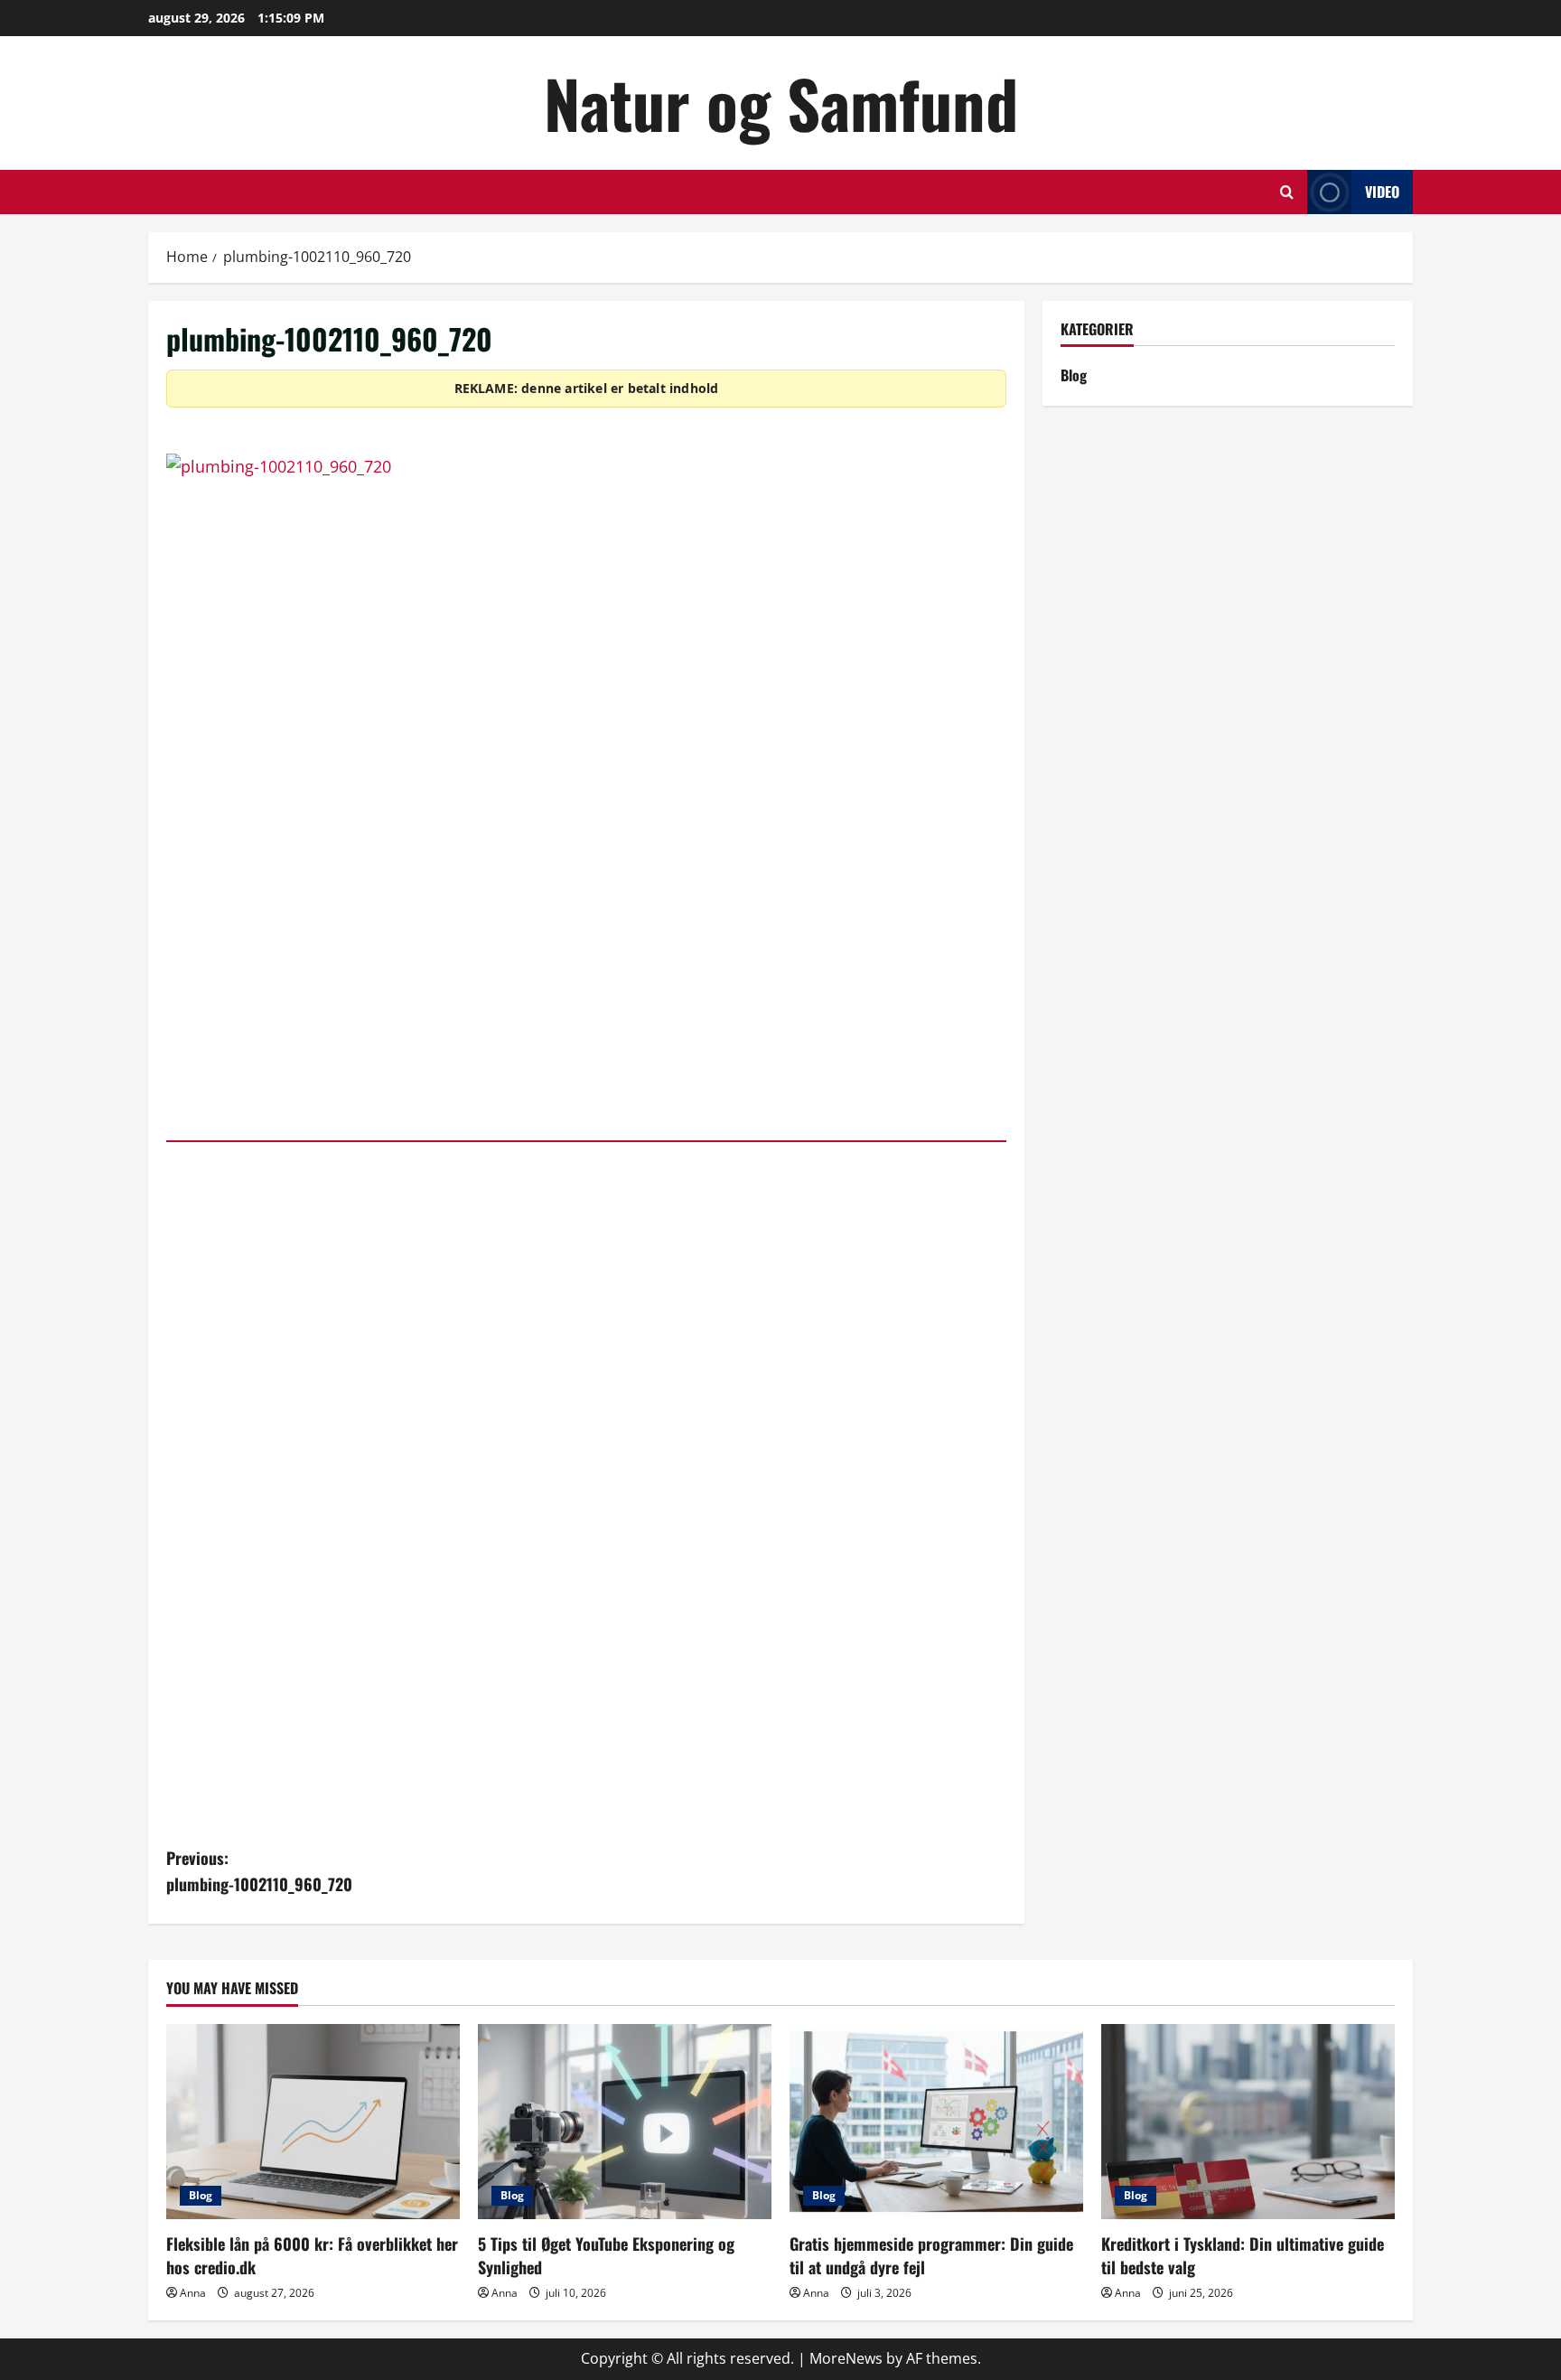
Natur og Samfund (781, 103)
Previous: (259, 1871)
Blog (1074, 375)
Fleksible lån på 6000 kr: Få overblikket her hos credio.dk (312, 2255)
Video (1382, 192)
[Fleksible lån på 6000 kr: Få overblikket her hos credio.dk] (313, 2122)
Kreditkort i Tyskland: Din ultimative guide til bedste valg (1243, 2255)
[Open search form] (1287, 192)
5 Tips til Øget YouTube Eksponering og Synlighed (606, 2255)
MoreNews (846, 2358)
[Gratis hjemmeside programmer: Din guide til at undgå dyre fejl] (936, 2122)
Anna (193, 2293)
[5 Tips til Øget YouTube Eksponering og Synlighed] (625, 2122)
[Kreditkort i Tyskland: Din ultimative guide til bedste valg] (1248, 2122)
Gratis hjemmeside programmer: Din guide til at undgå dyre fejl (931, 2255)
